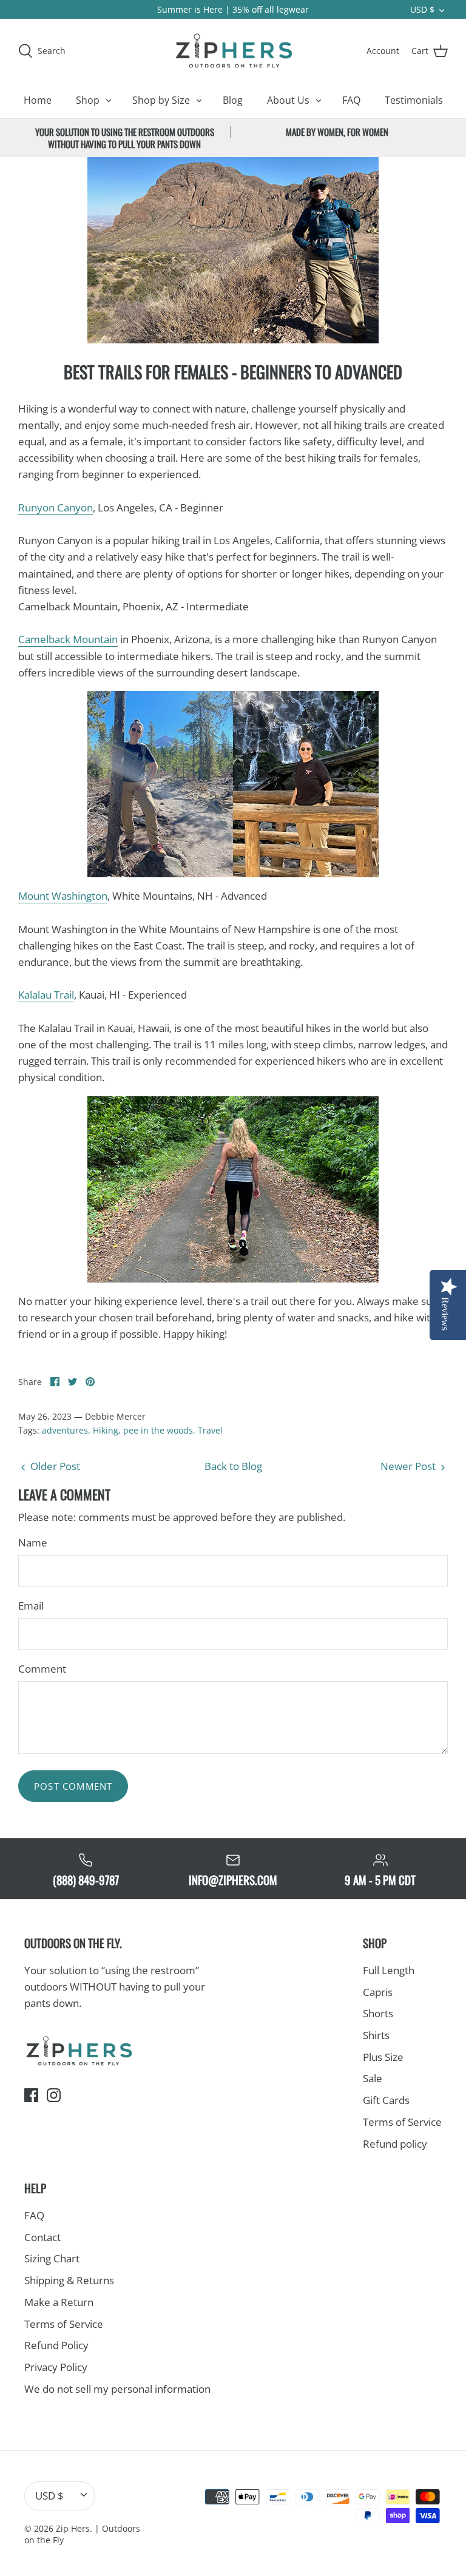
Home (38, 100)
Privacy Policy (56, 2367)
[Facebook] (31, 2095)
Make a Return (59, 2302)
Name (33, 1543)
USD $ (422, 9)
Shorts (378, 2013)
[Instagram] (54, 2095)
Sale (373, 2078)
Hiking (106, 1430)
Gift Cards (386, 2100)
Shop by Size (161, 100)
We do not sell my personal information (117, 2389)
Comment (42, 1669)
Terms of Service (402, 2122)
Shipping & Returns (69, 2280)
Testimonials (414, 100)
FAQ (351, 100)
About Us (288, 100)
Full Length (389, 1970)
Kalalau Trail (46, 995)
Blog (233, 100)
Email (31, 1606)
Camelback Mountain (68, 639)
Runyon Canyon (56, 507)
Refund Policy (56, 2345)
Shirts (376, 2035)
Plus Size (383, 2057)
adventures (65, 1430)
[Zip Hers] (233, 50)
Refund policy (395, 2144)
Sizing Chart (52, 2258)
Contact (42, 2237)
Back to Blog (233, 1466)
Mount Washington (63, 896)
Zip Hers (73, 2528)
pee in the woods (158, 1430)
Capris (378, 1992)
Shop (88, 100)
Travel (210, 1430)
